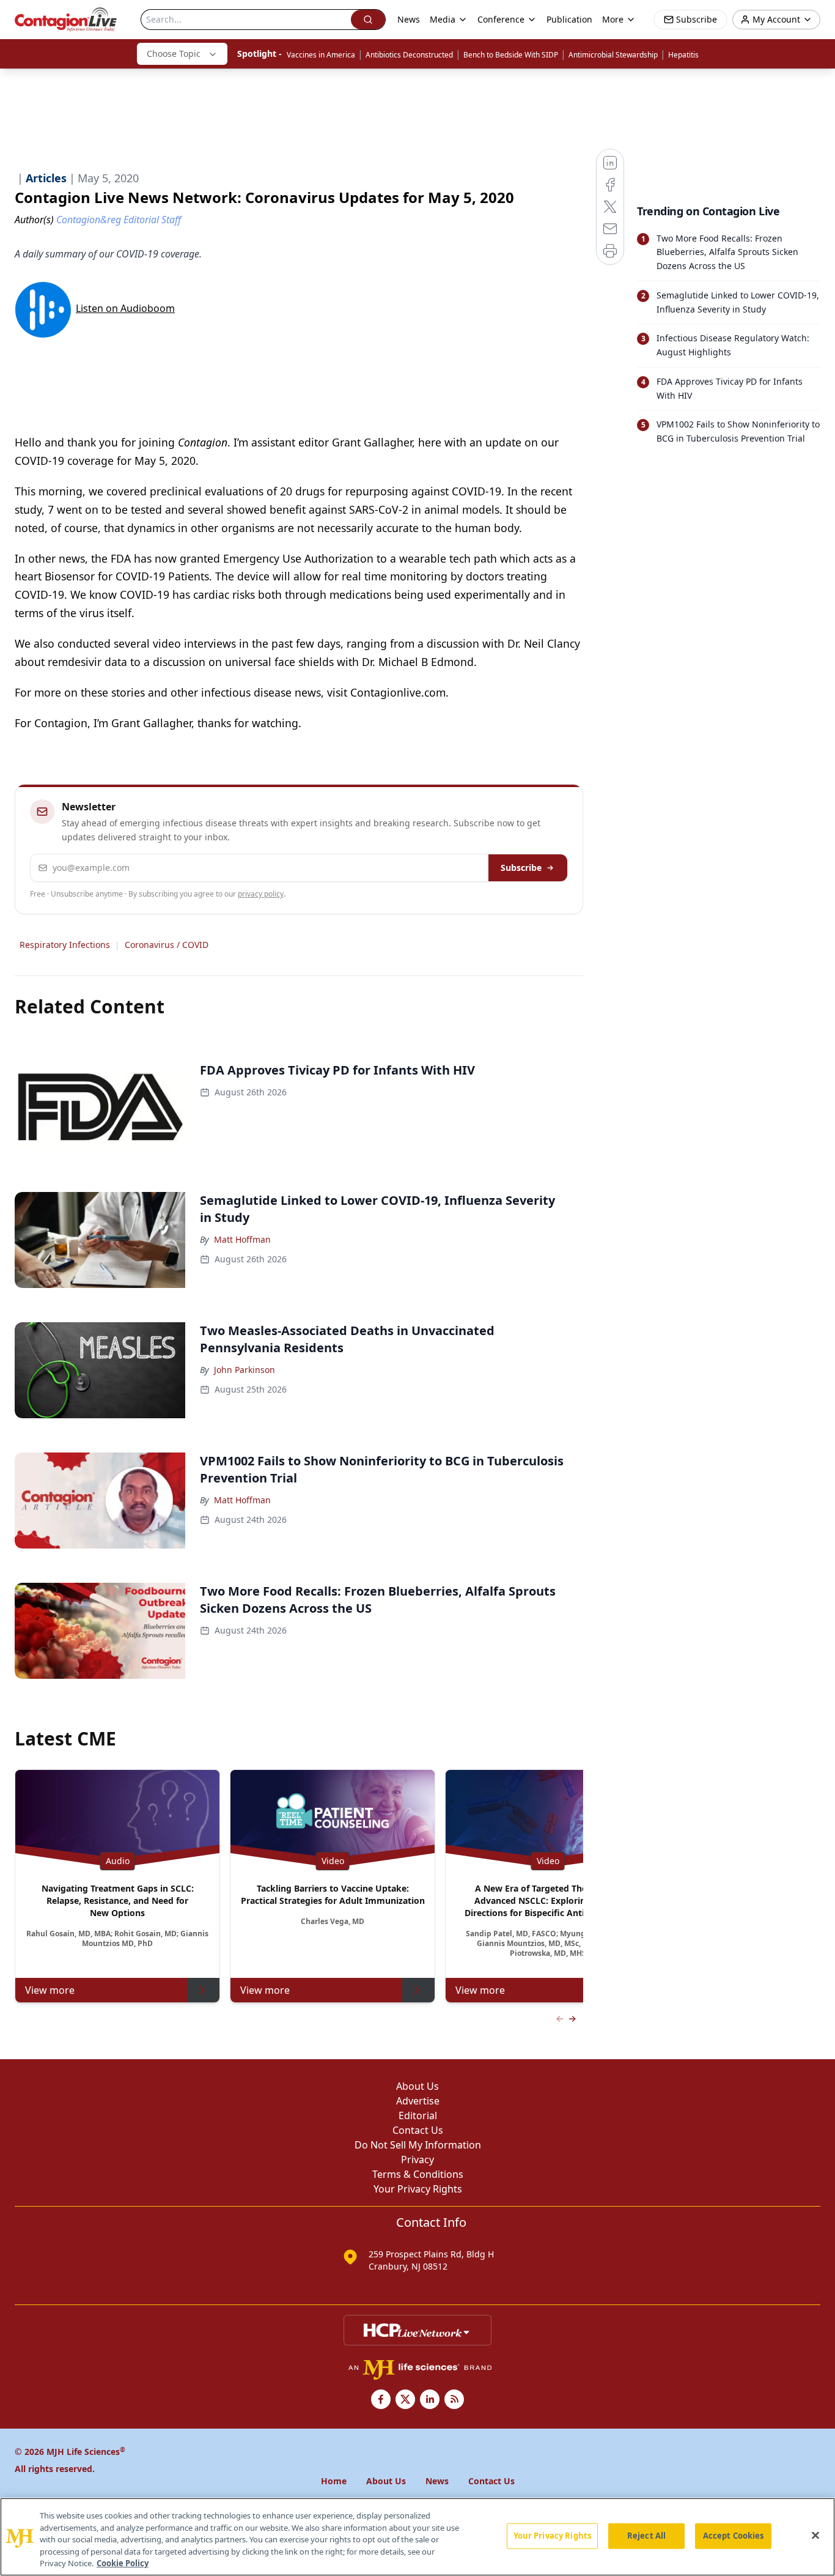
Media (443, 19)
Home (334, 2481)
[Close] (815, 2536)
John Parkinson (245, 1370)
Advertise (418, 2101)
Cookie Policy (123, 2563)
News (409, 19)
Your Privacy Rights (418, 2189)
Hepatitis (683, 55)
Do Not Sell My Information (418, 2145)
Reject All (646, 2536)
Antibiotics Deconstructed (409, 55)
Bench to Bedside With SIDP (511, 55)
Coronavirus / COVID (167, 945)
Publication (569, 19)
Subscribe (521, 868)
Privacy (417, 2160)
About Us (417, 2086)
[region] (417, 2537)
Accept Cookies (734, 2536)
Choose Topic (174, 54)
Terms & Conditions (418, 2174)
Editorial (418, 2115)
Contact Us (418, 2130)
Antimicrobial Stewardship (613, 55)
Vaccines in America (321, 55)
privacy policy (261, 894)
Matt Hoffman (242, 1239)
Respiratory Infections (65, 945)
